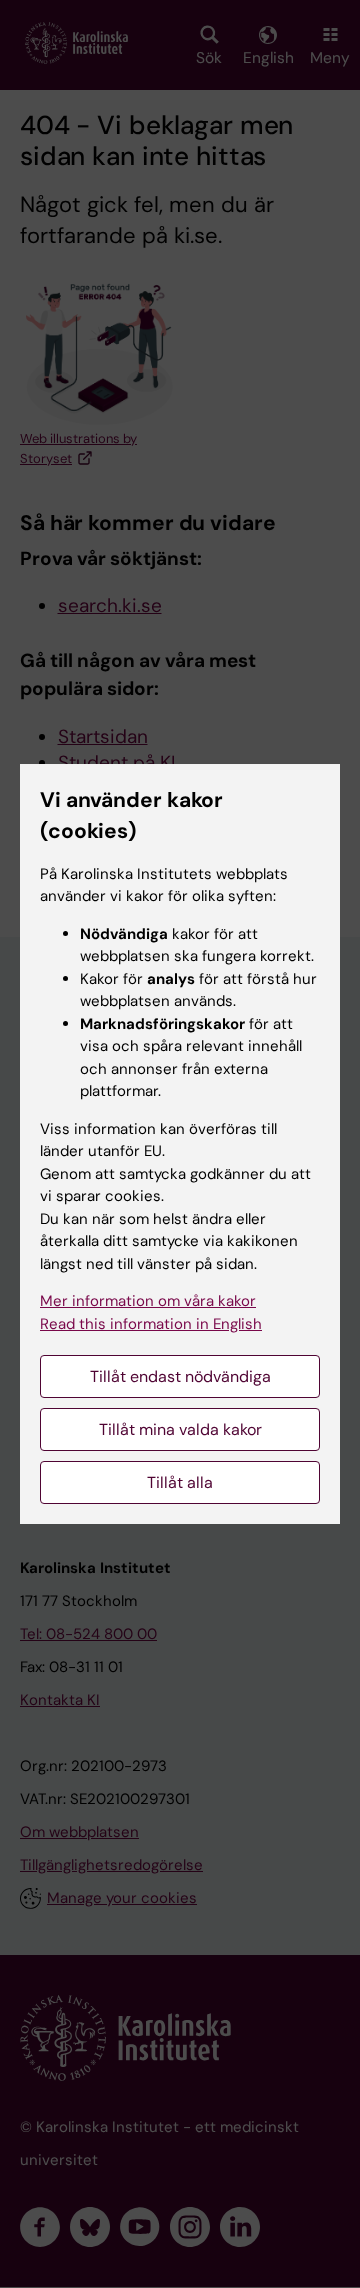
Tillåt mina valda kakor (180, 1429)
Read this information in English (151, 1324)
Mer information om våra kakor (148, 1301)
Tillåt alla (180, 1482)
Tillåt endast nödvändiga (180, 1376)
